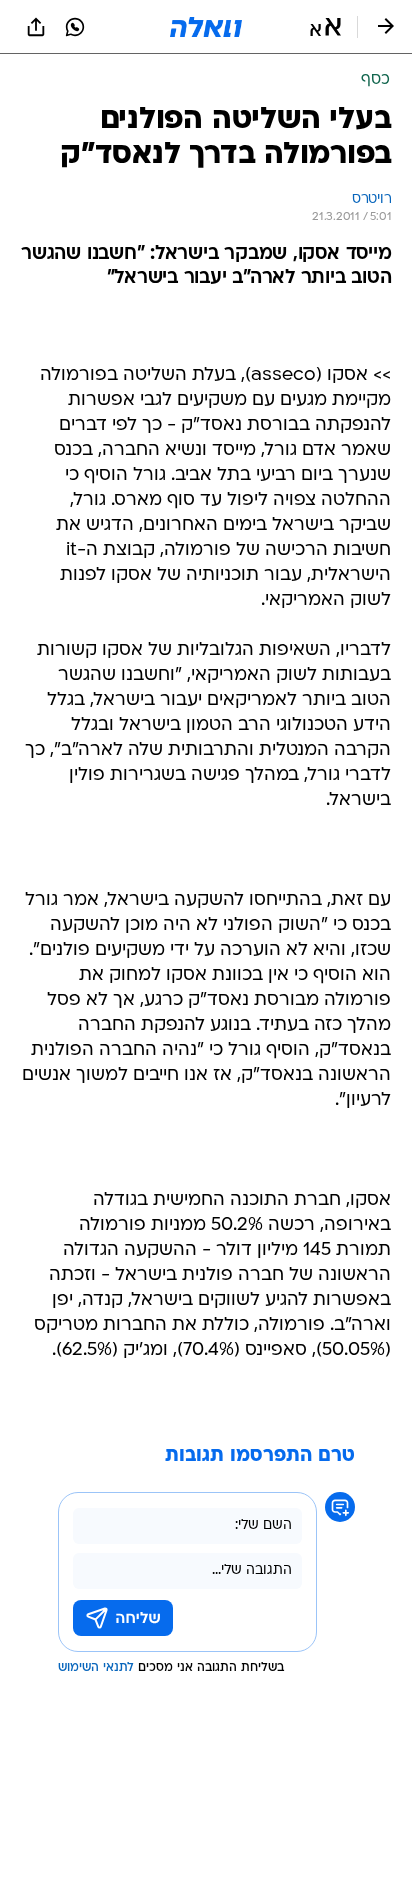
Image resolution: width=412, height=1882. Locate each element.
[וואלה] (206, 27)
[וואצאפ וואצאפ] (75, 27)
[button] (325, 27)
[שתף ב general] (36, 27)
